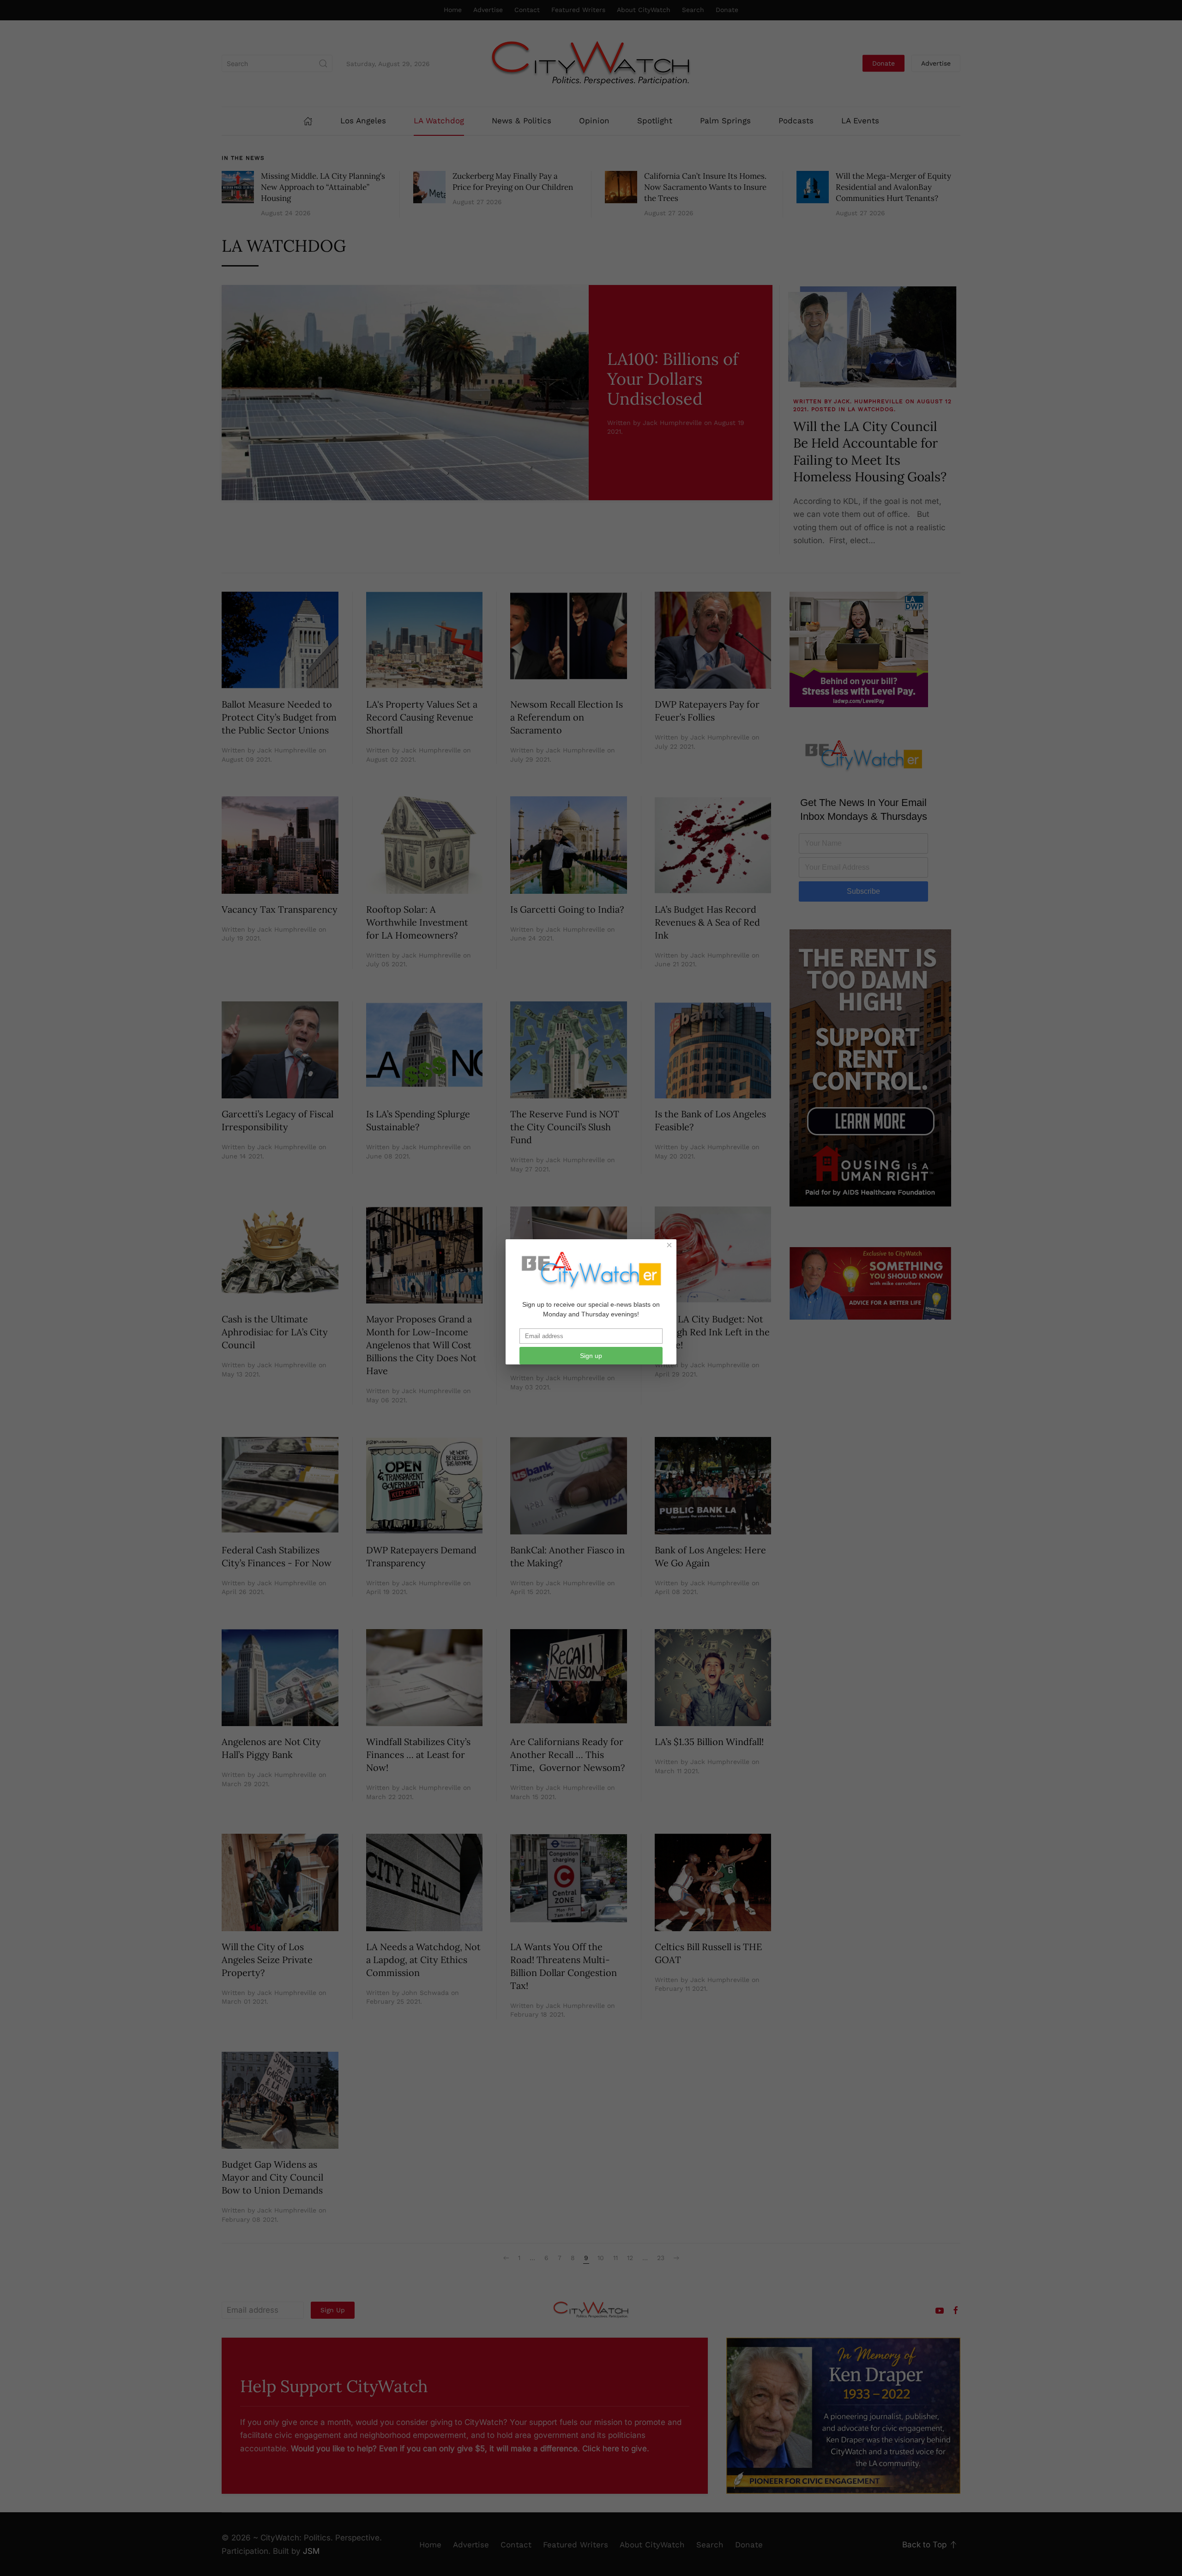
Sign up (591, 1356)
